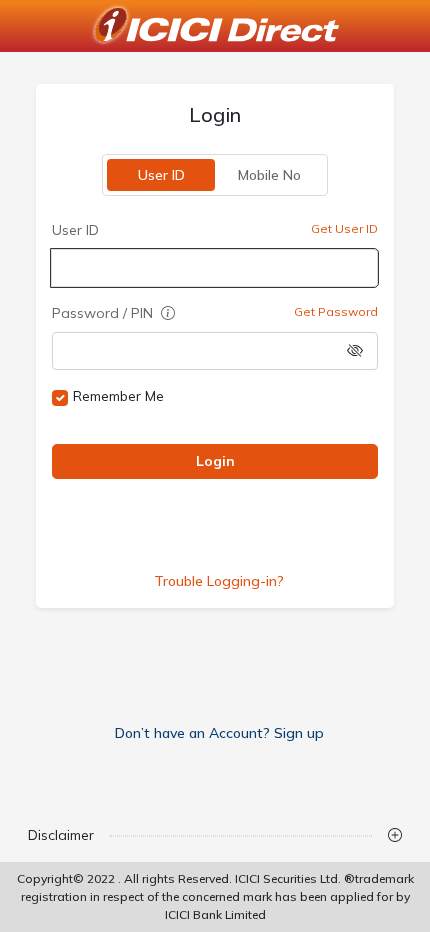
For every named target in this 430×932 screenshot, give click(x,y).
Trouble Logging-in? (219, 581)
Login (214, 461)
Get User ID (344, 228)
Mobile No (268, 175)
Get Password (336, 311)
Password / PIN (104, 313)
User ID (160, 175)
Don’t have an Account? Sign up (219, 733)
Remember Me (118, 396)
